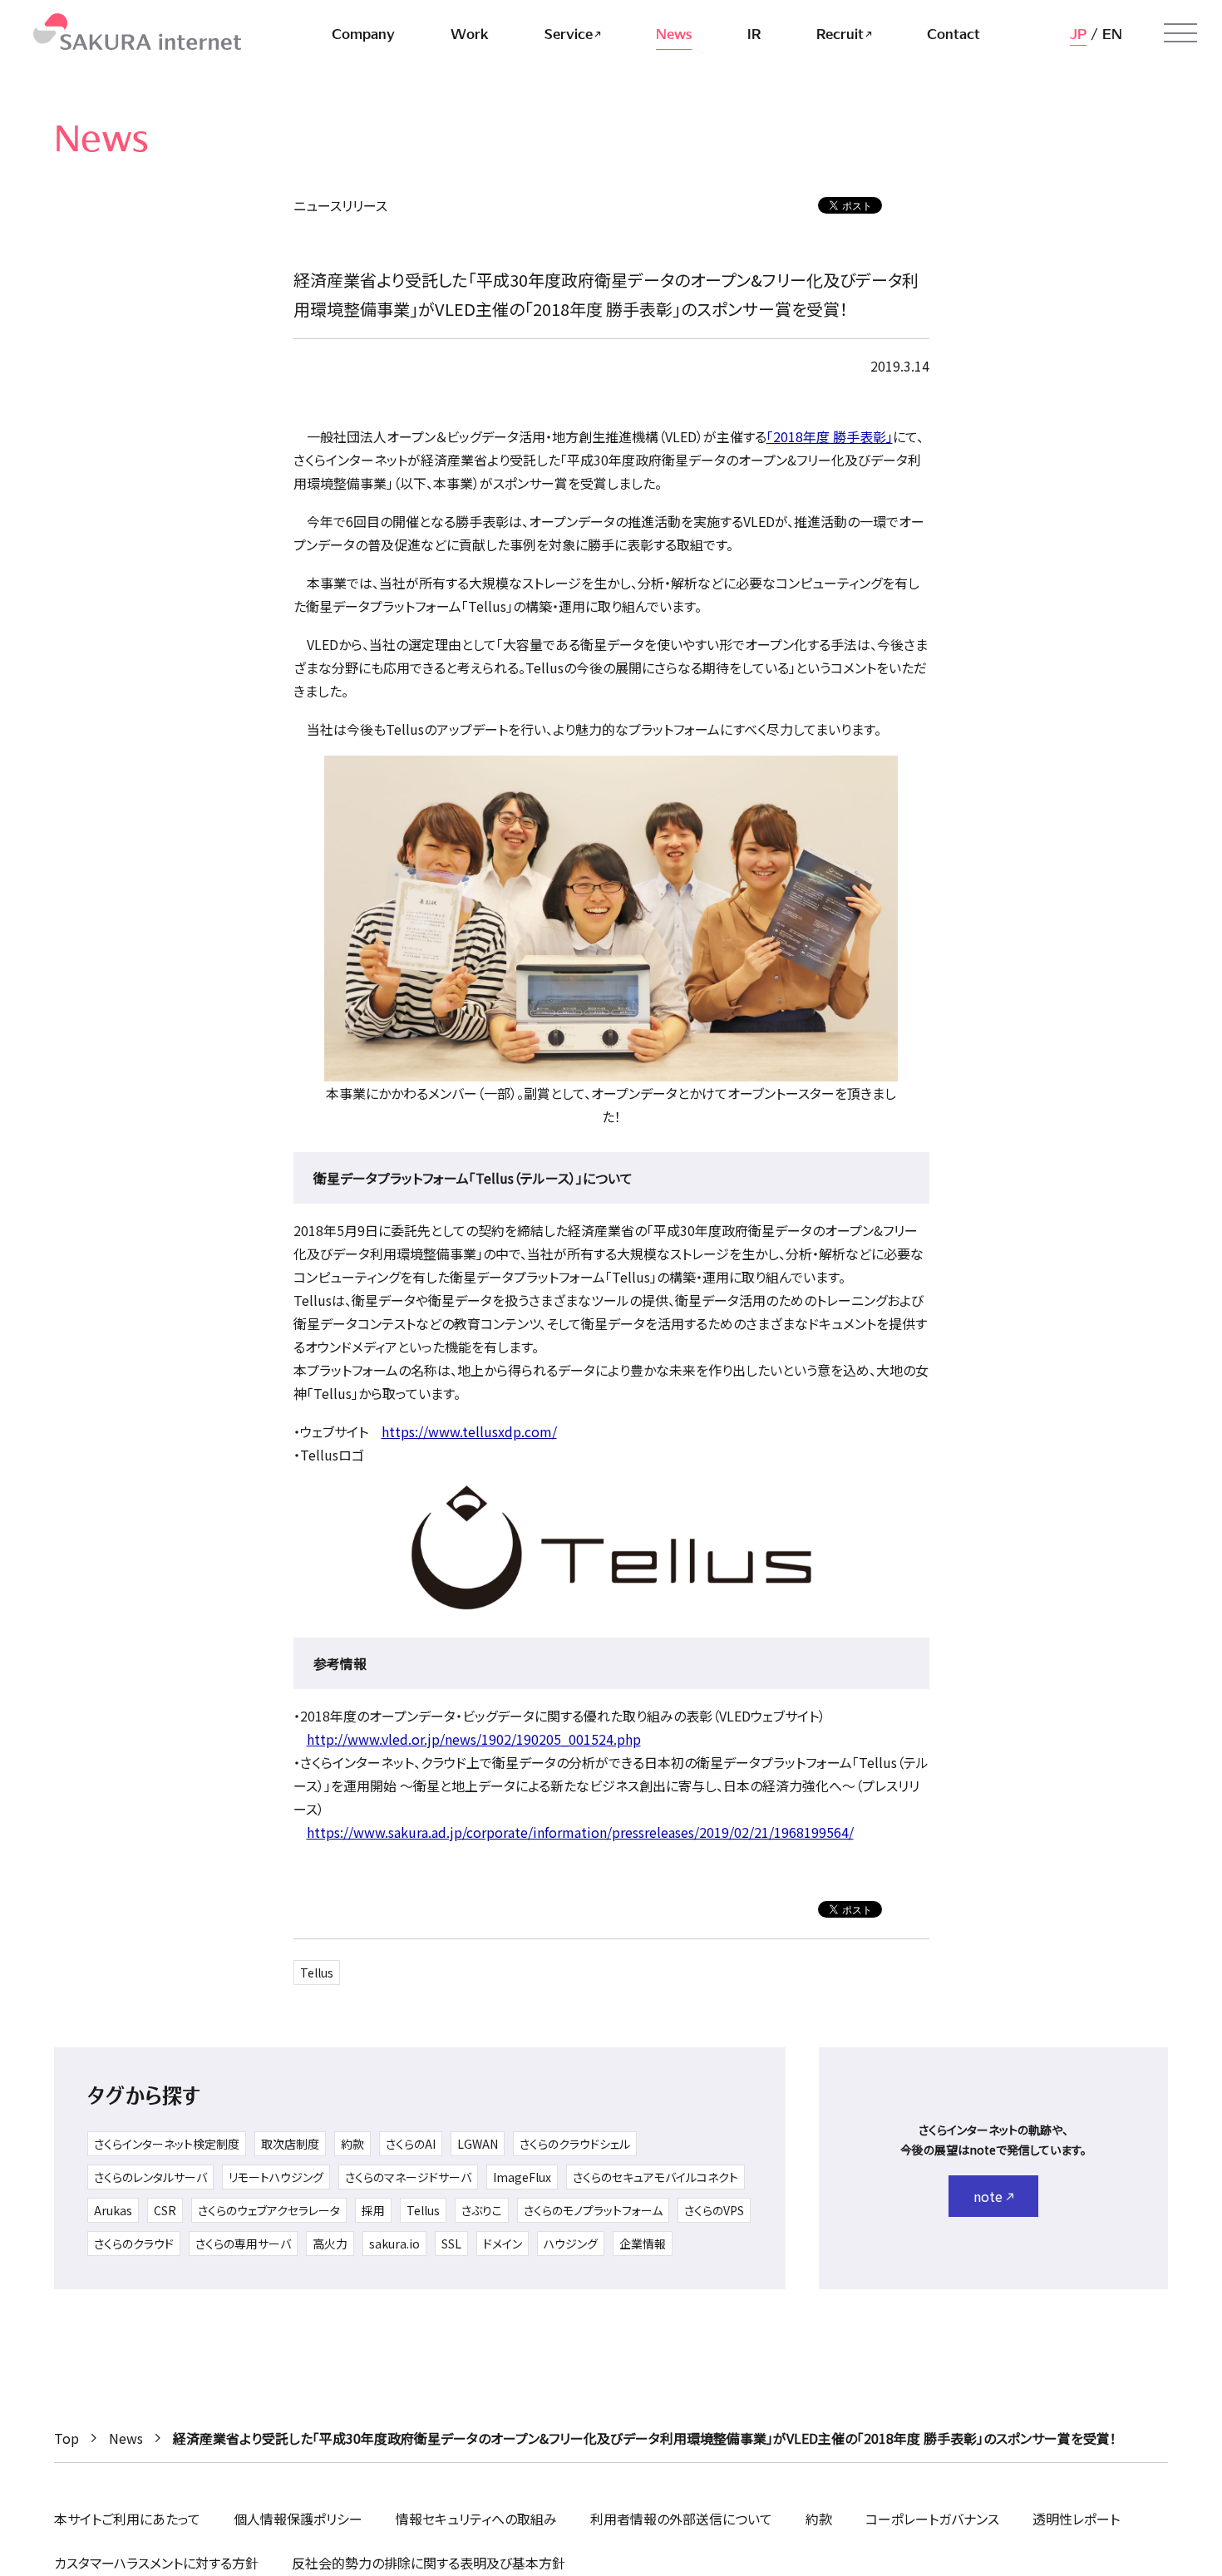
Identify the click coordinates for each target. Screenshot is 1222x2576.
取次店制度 (290, 2144)
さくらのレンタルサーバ (150, 2177)
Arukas (113, 2210)
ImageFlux (522, 2177)
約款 (352, 2144)
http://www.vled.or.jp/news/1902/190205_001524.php (474, 1739)
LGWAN (478, 2144)
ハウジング (571, 2244)
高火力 (330, 2244)
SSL (451, 2244)
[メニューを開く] (1180, 33)
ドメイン (503, 2244)
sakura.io (394, 2244)
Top (67, 2438)
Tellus (317, 1973)
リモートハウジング (276, 2177)
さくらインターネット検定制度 (167, 2144)
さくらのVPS (714, 2210)
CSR (165, 2210)
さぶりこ (482, 2210)
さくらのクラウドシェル (575, 2144)
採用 (373, 2210)
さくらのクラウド (134, 2244)
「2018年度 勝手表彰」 (830, 436)
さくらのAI (411, 2144)
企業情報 (643, 2244)
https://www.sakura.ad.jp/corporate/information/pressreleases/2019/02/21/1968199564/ (580, 1832)
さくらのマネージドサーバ (408, 2177)
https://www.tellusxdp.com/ (469, 1431)
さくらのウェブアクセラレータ (269, 2210)
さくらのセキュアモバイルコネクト (655, 2177)
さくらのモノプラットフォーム (593, 2210)
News (126, 2438)
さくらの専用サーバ (243, 2244)
